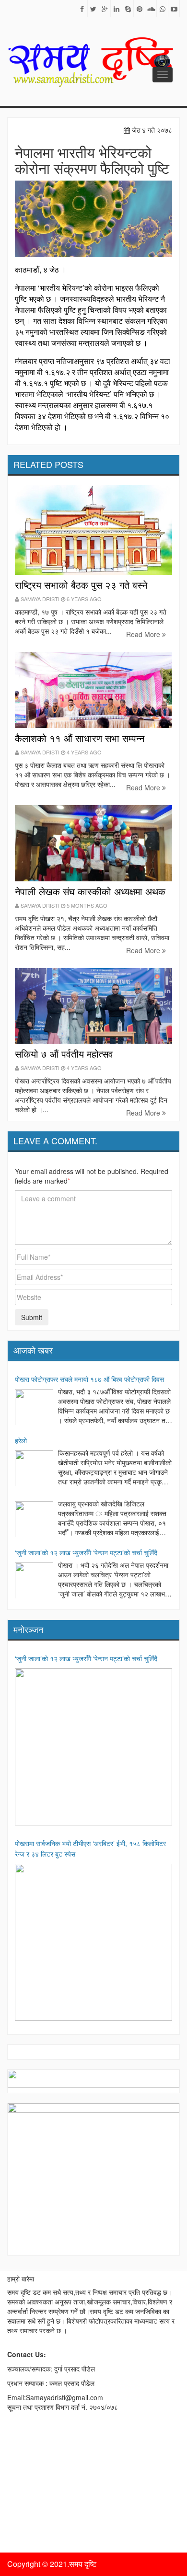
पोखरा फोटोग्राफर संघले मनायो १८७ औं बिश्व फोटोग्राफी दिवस (89, 1379)
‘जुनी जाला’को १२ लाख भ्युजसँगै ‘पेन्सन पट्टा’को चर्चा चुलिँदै (86, 1552)
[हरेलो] (34, 1470)
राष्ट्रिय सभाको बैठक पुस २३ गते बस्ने (81, 585)
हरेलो (21, 1440)
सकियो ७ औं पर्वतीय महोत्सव (64, 1054)
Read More (144, 634)
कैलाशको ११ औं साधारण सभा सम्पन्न (80, 738)
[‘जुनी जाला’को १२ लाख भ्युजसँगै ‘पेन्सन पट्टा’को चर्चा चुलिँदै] (34, 1582)
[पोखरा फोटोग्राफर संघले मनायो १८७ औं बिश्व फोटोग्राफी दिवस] (34, 1408)
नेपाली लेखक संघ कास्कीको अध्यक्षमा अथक (90, 891)
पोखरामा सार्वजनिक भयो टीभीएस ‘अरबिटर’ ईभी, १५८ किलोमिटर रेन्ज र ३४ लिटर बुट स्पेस (90, 1848)
